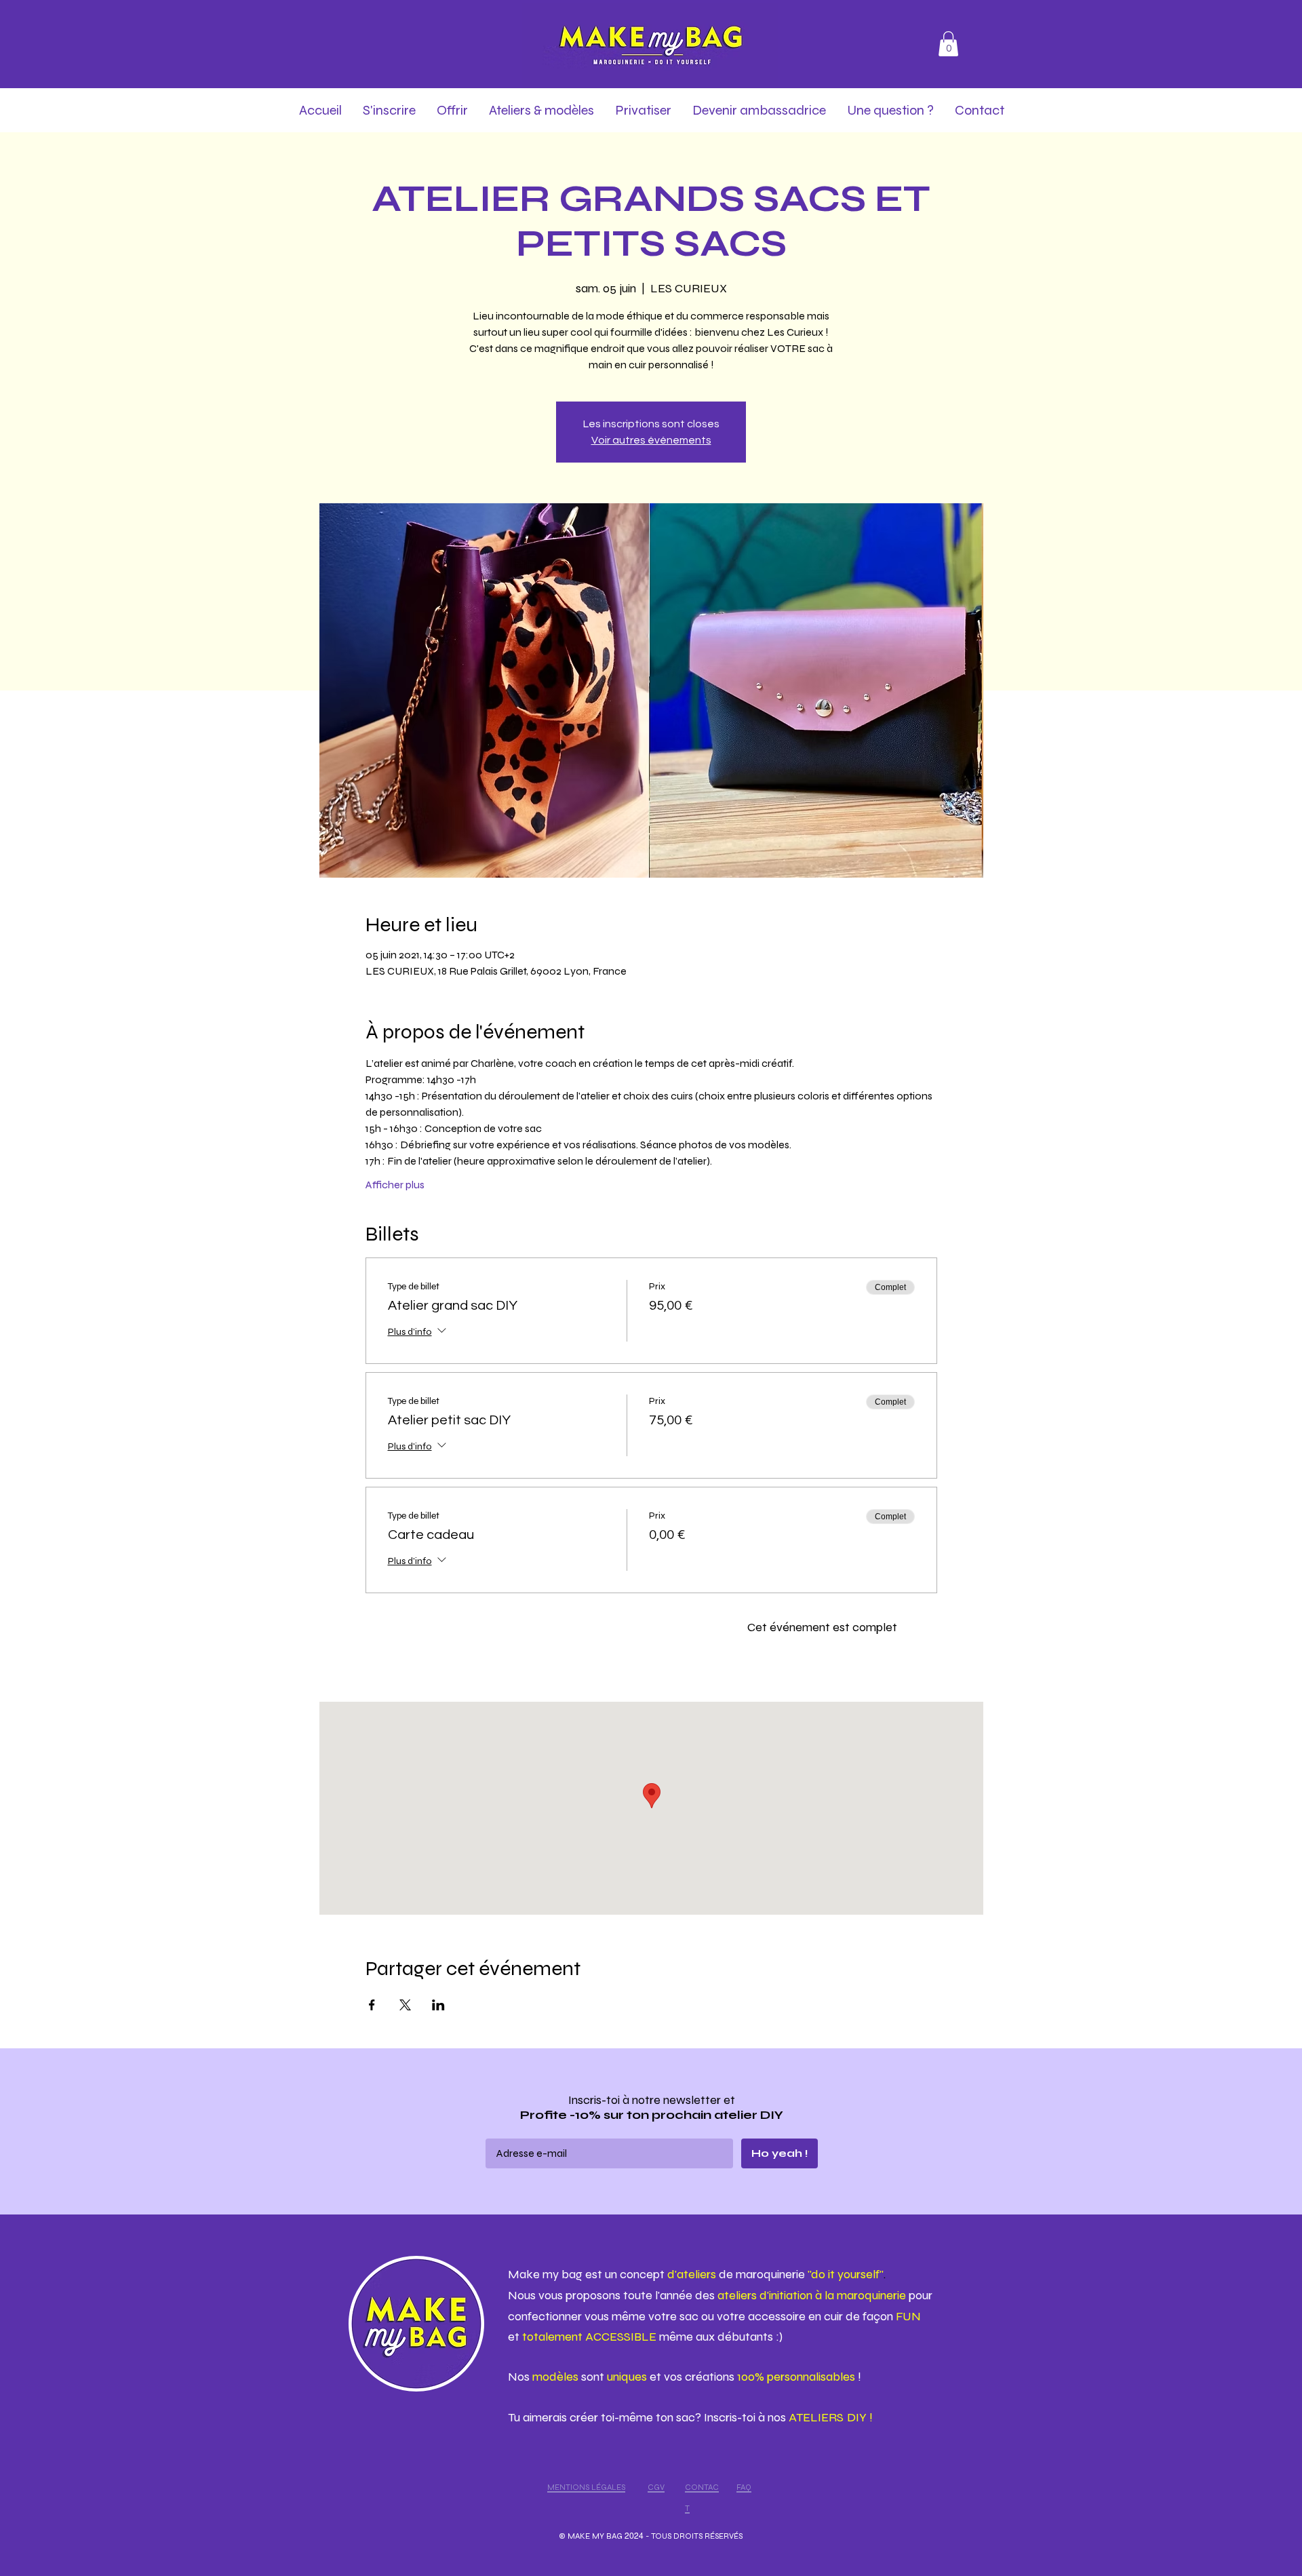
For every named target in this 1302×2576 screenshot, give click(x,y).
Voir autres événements (651, 440)
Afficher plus (395, 1185)
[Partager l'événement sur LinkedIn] (438, 2005)
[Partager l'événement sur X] (405, 2005)
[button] (948, 44)
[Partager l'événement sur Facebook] (372, 2005)
